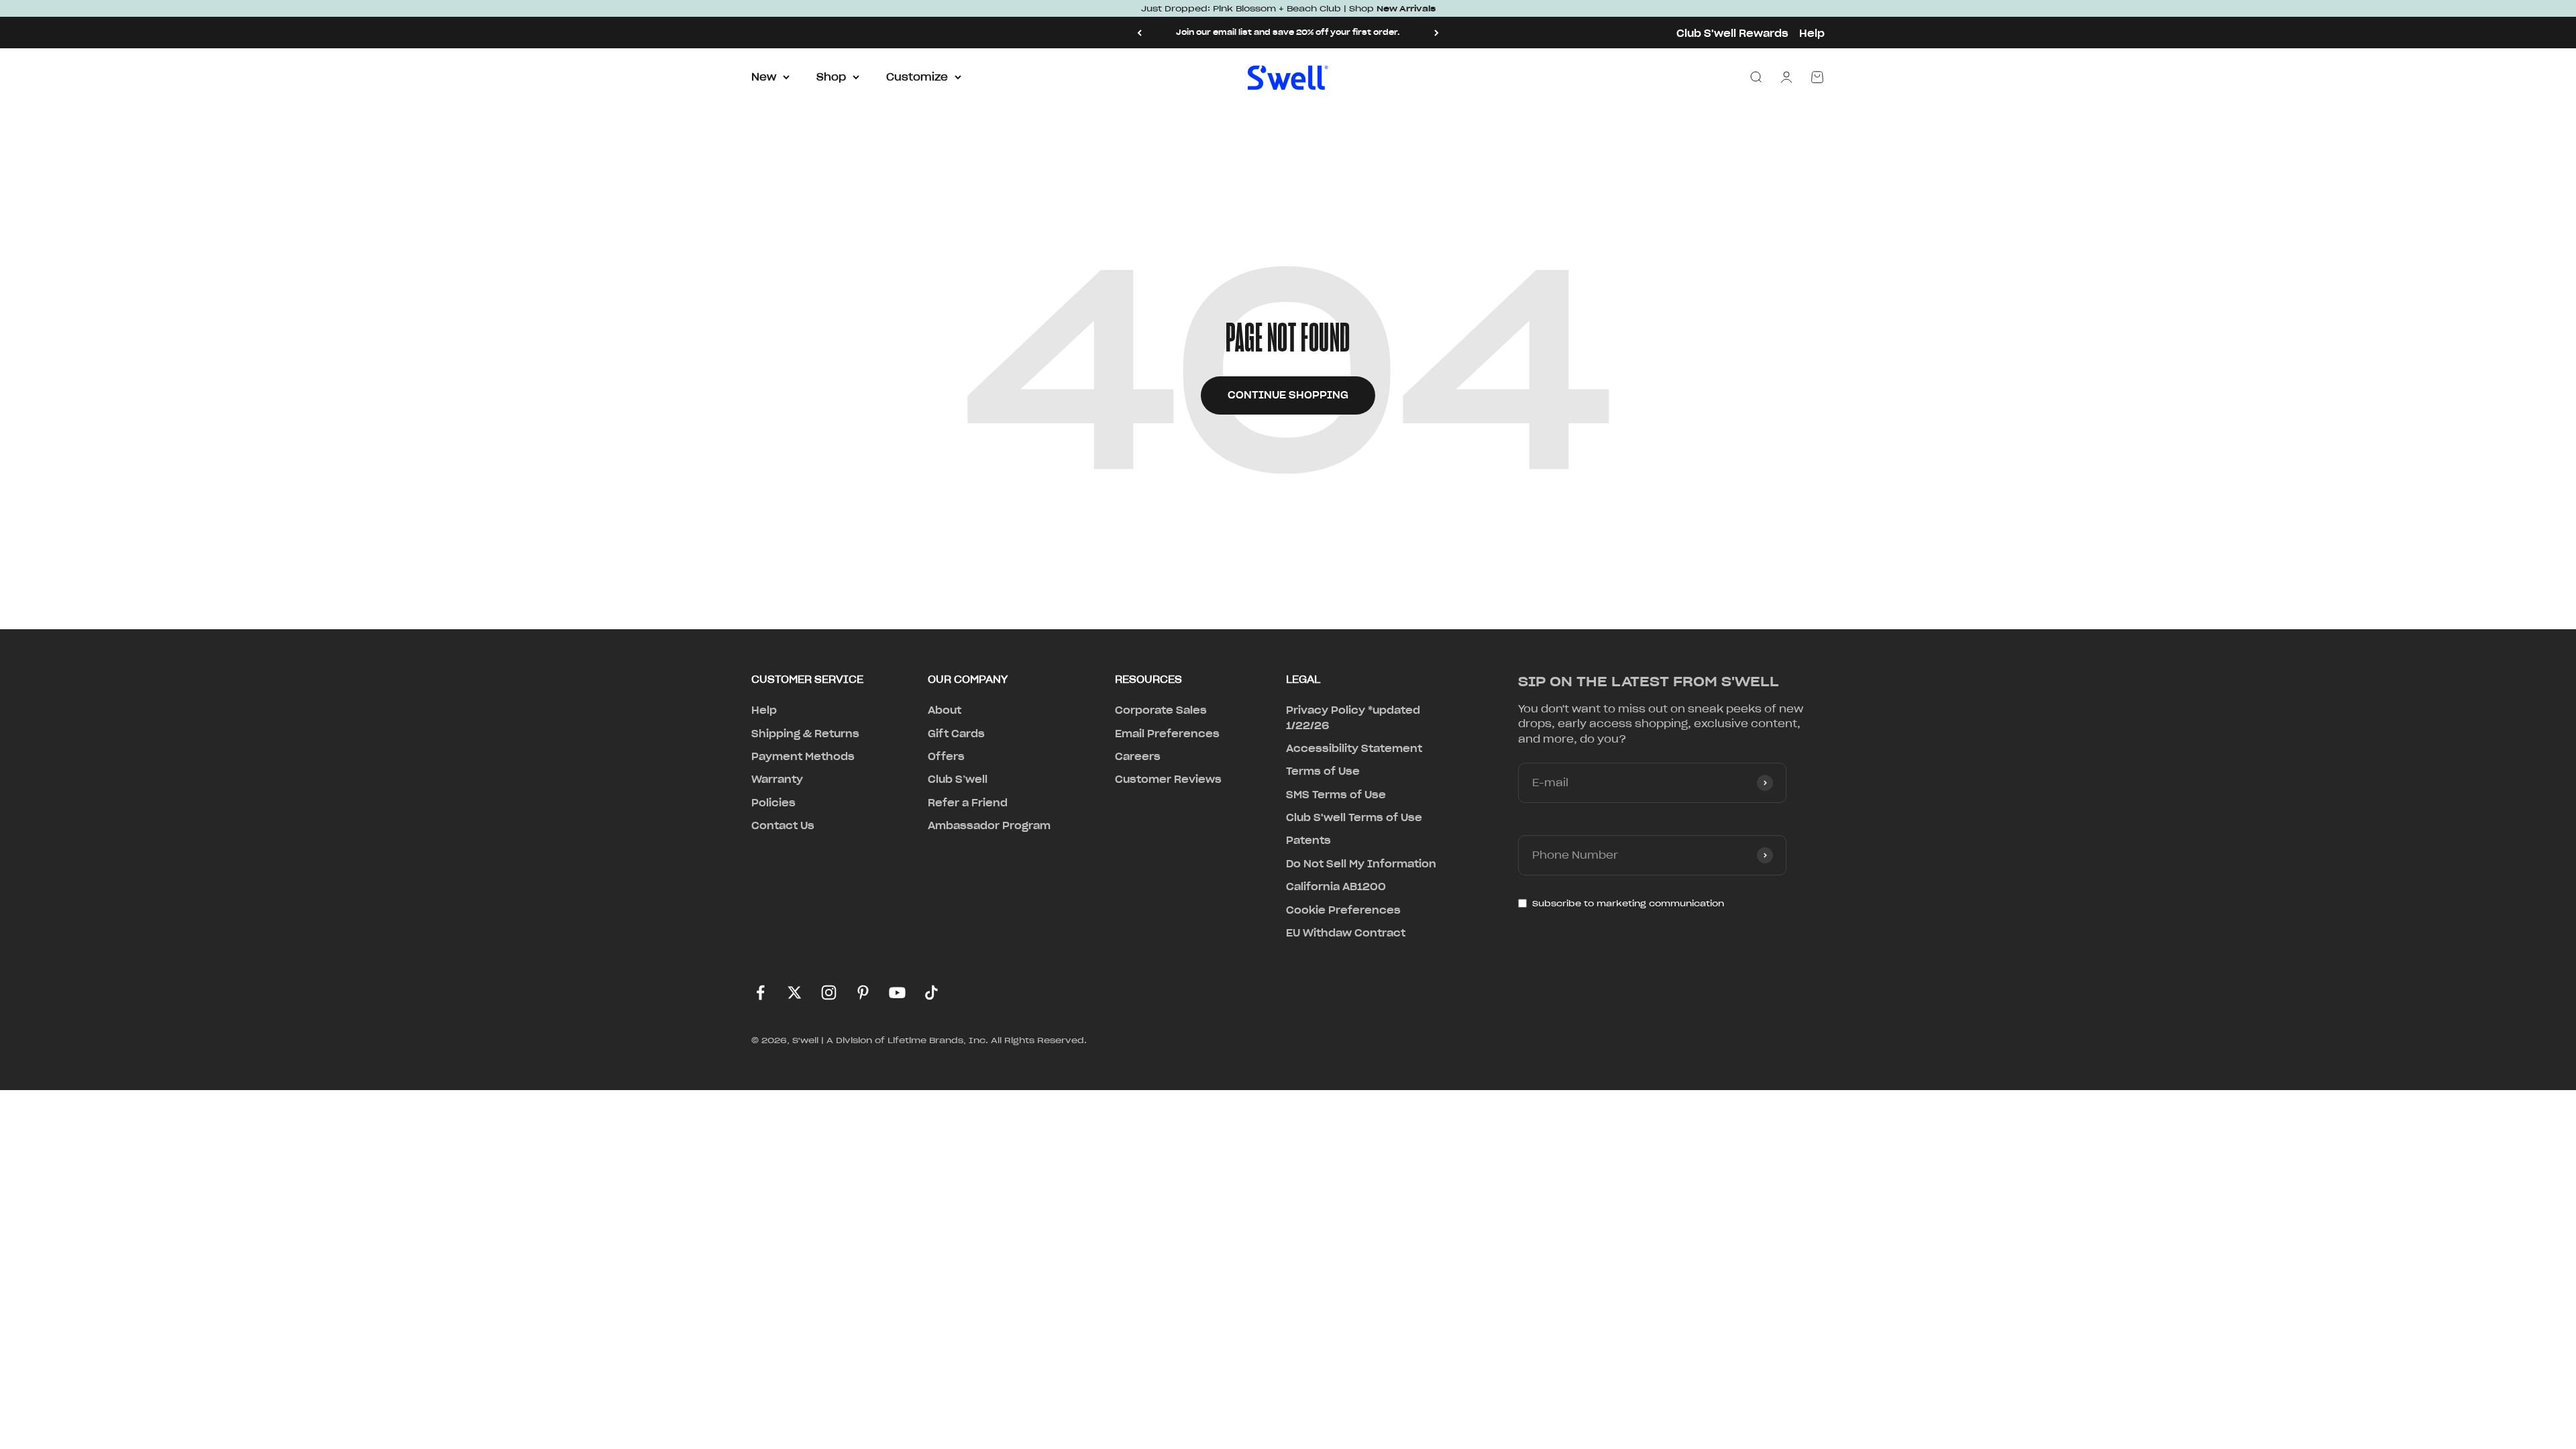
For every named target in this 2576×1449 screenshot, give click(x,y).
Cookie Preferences (1343, 910)
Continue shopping (1288, 395)
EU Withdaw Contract (1346, 933)
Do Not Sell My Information (1361, 864)
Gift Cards (956, 734)
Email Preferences (1167, 734)
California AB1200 (1336, 887)
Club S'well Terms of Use (1354, 818)
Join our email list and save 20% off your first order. (1288, 32)
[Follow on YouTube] (897, 992)
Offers (946, 757)
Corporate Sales (1161, 710)
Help (1812, 34)
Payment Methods (803, 757)
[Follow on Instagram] (829, 992)
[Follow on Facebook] (760, 992)
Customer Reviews (1168, 780)
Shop (831, 77)
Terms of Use (1323, 771)
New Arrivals (1406, 8)
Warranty (777, 780)
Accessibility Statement (1354, 749)
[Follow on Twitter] (795, 992)
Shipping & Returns (805, 734)
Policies (773, 803)
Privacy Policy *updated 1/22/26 (1353, 718)
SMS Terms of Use (1336, 795)
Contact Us (783, 826)
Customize (917, 77)
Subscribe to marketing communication (1628, 903)
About (945, 710)
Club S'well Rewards (1732, 34)
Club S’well (958, 780)
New (764, 77)
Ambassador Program (989, 826)
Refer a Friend (968, 803)
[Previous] (1139, 33)
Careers (1138, 757)
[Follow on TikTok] (931, 992)
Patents (1308, 841)
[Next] (1437, 33)
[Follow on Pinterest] (863, 992)
